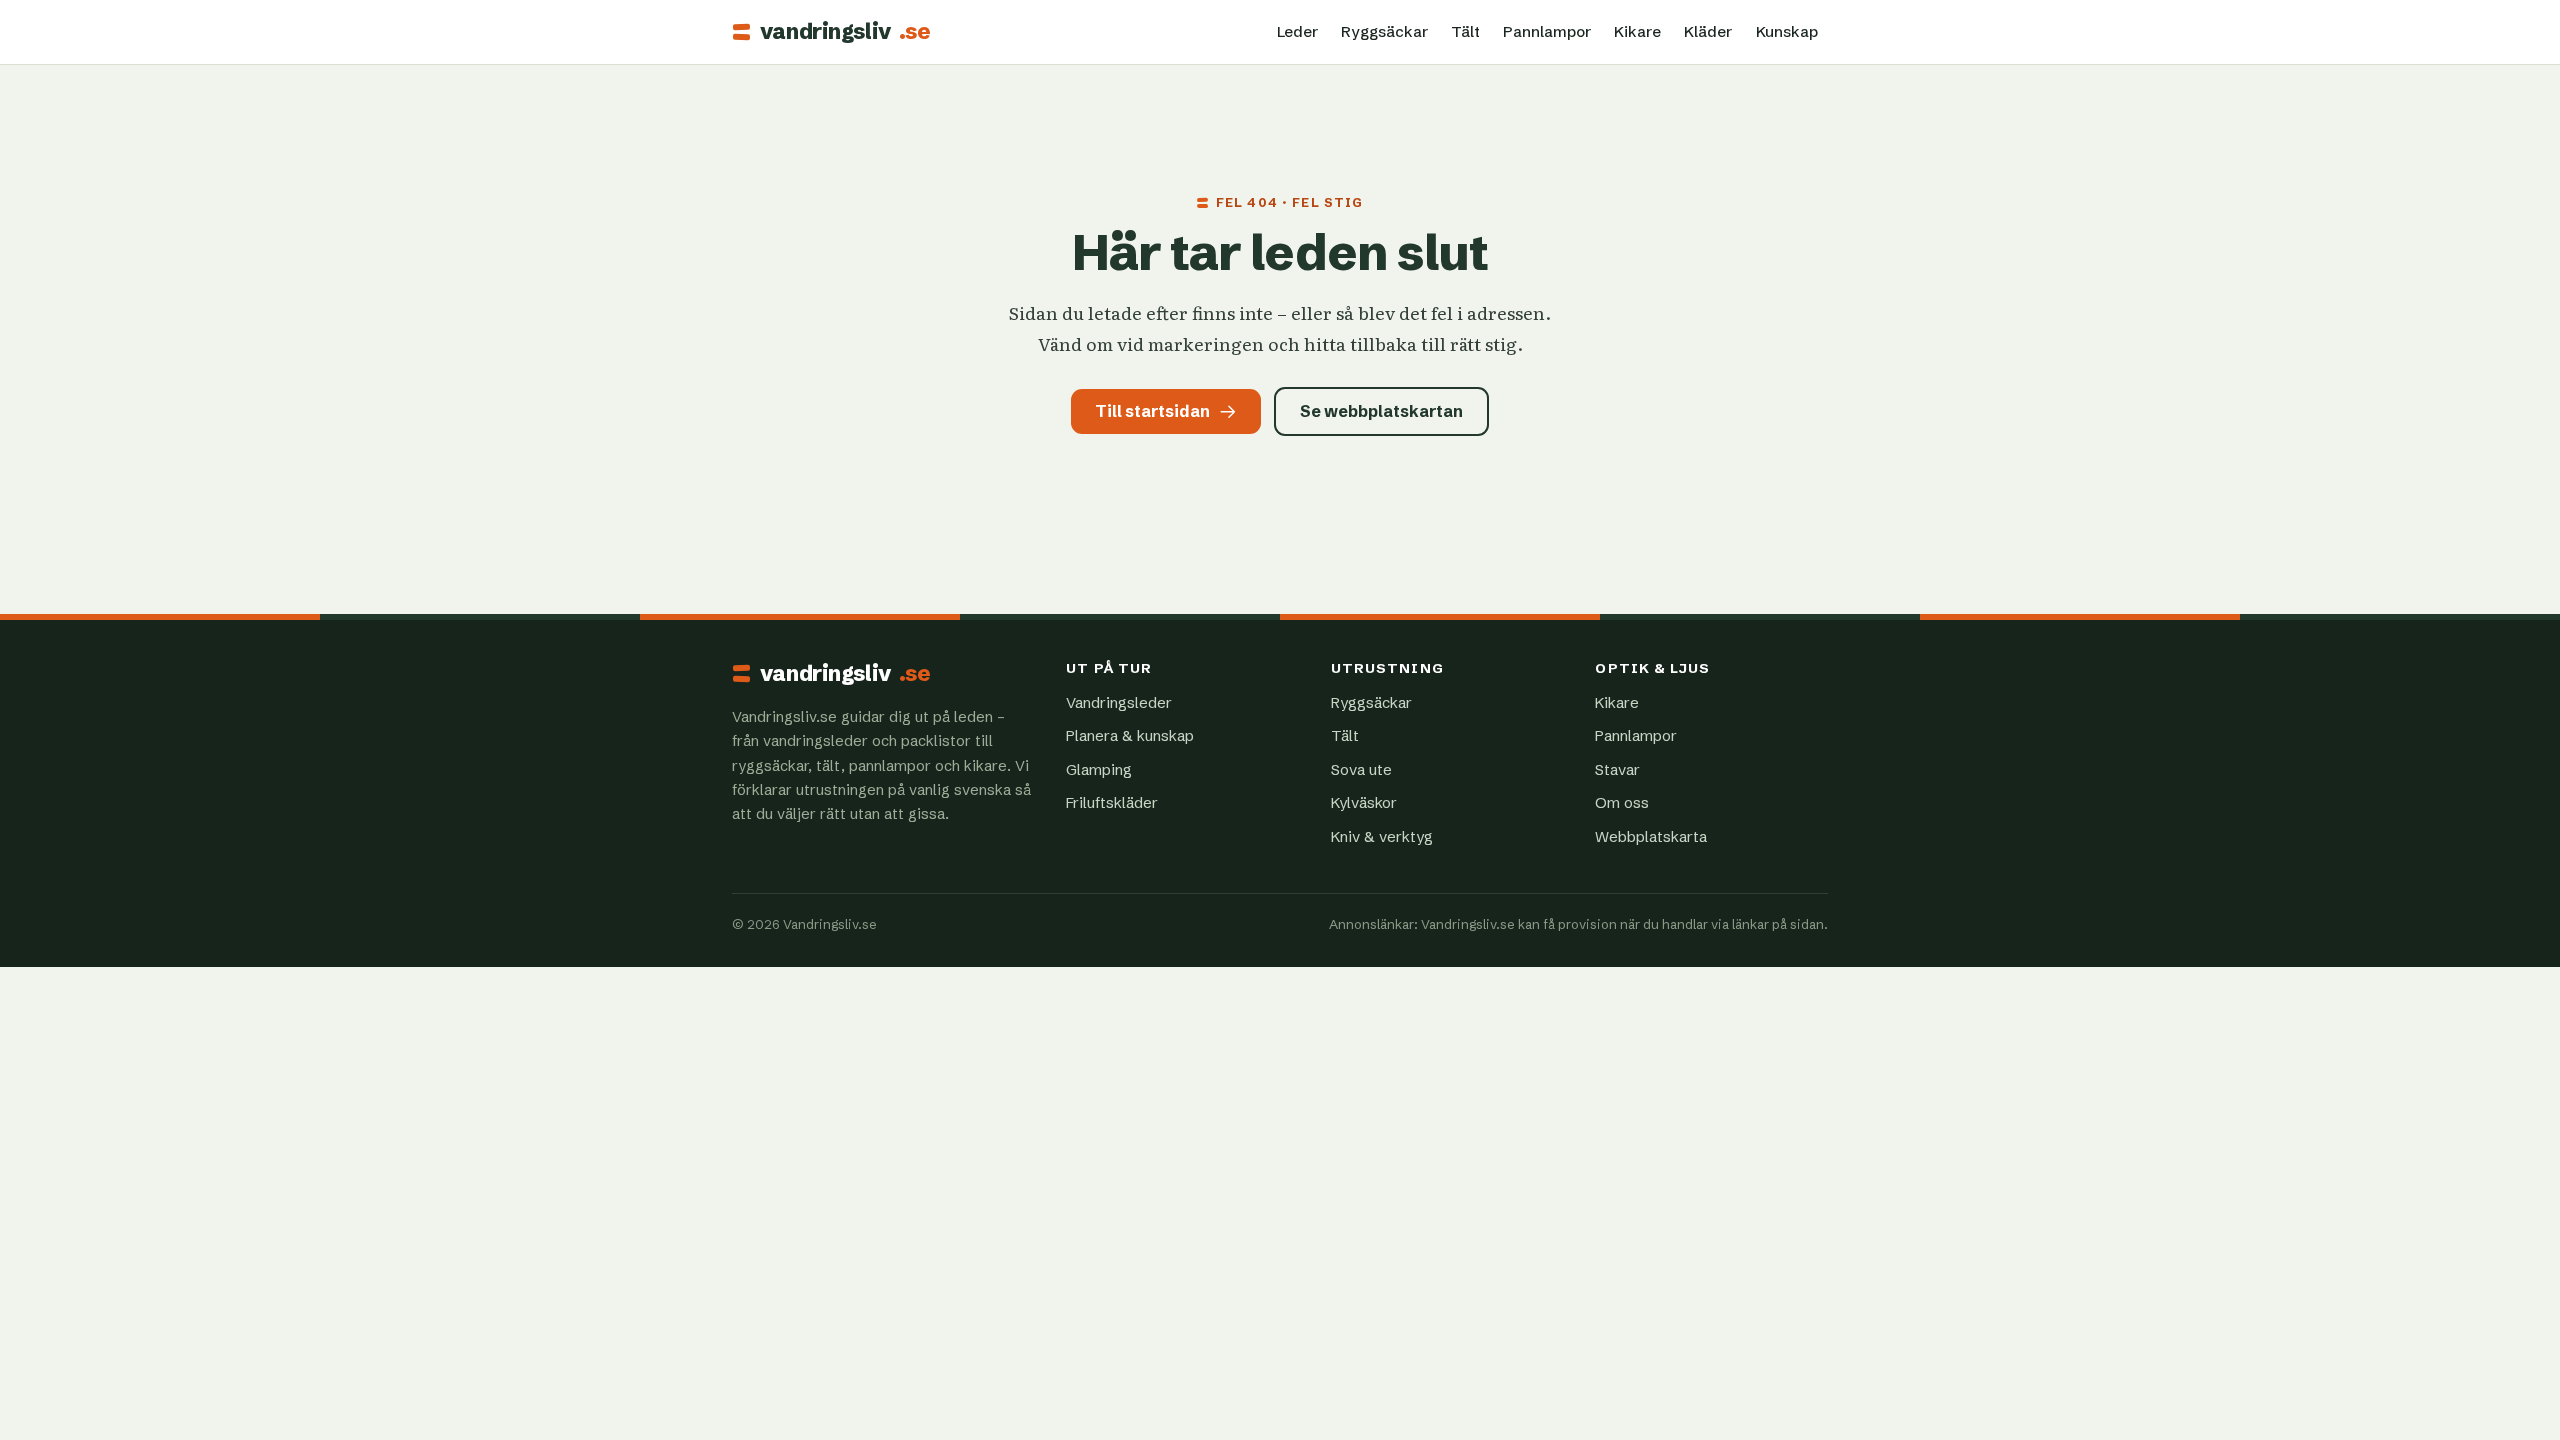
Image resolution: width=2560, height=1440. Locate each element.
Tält (1465, 31)
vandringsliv (845, 32)
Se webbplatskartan (1381, 411)
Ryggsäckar (1384, 31)
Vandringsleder (1119, 702)
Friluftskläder (1112, 802)
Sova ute (1361, 769)
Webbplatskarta (1651, 836)
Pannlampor (1547, 31)
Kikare (1637, 31)
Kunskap (1787, 31)
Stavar (1617, 769)
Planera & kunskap (1130, 735)
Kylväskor (1364, 802)
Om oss (1622, 802)
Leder (1297, 31)
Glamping (1099, 769)
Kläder (1708, 31)
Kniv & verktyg (1382, 836)
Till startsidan (1152, 411)
